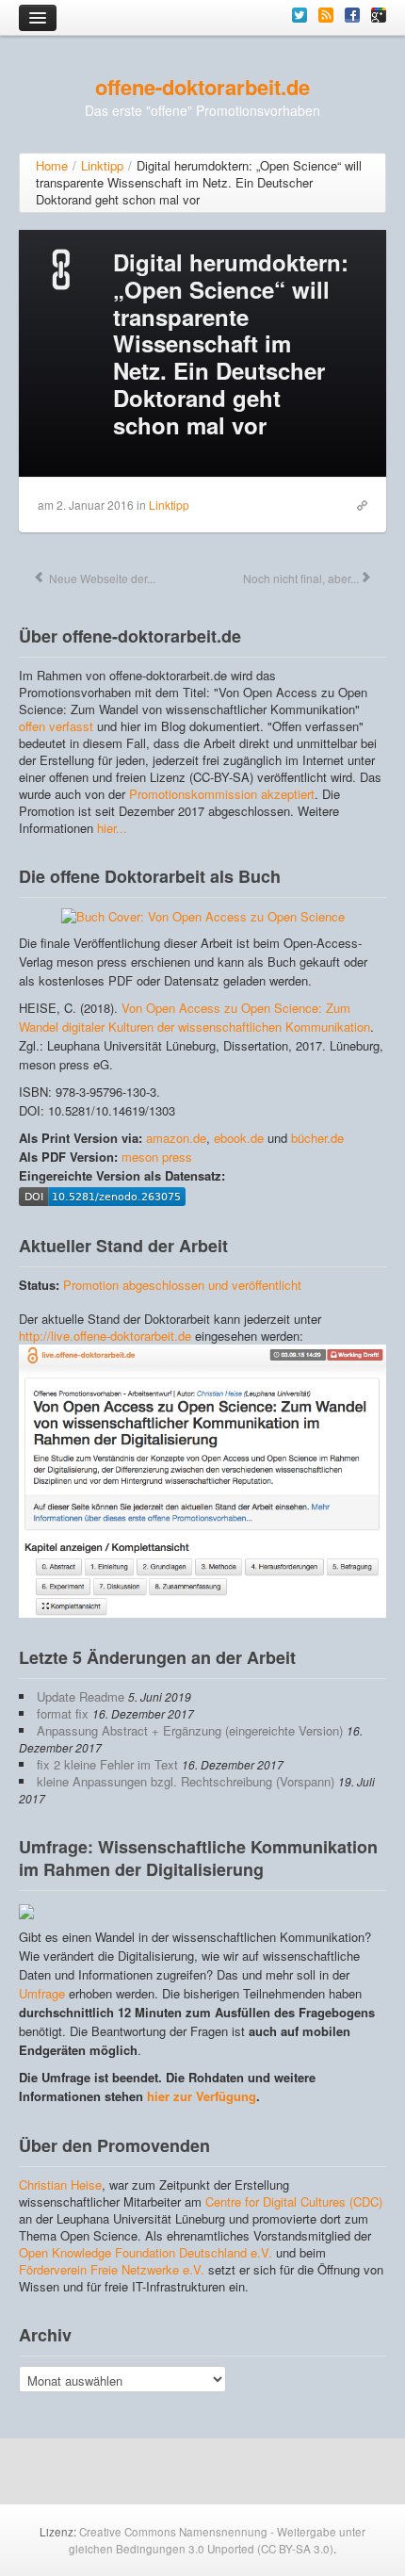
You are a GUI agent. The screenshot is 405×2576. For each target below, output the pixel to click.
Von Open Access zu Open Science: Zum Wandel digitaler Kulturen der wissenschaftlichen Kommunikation (194, 1017)
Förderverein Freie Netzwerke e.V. (112, 2269)
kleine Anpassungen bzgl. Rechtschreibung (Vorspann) (186, 1781)
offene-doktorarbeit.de (202, 87)
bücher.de (317, 1138)
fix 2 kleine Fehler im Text (107, 1764)
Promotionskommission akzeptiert (222, 794)
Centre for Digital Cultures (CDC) (294, 2201)
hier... (112, 828)
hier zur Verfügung (202, 2096)
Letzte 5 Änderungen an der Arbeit (157, 1657)
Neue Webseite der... (101, 578)
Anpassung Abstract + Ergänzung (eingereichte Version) (190, 1730)
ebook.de (239, 1138)
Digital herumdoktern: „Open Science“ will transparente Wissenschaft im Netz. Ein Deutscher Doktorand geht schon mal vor (231, 343)
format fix (63, 1713)
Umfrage (42, 1993)
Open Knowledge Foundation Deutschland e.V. (146, 2252)
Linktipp (169, 505)
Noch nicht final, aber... (300, 578)
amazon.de (176, 1138)
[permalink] (357, 504)
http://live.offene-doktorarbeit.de (105, 1336)
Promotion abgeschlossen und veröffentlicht (182, 1285)
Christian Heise (60, 2185)
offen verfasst (56, 726)
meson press (157, 1157)
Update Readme (81, 1696)
